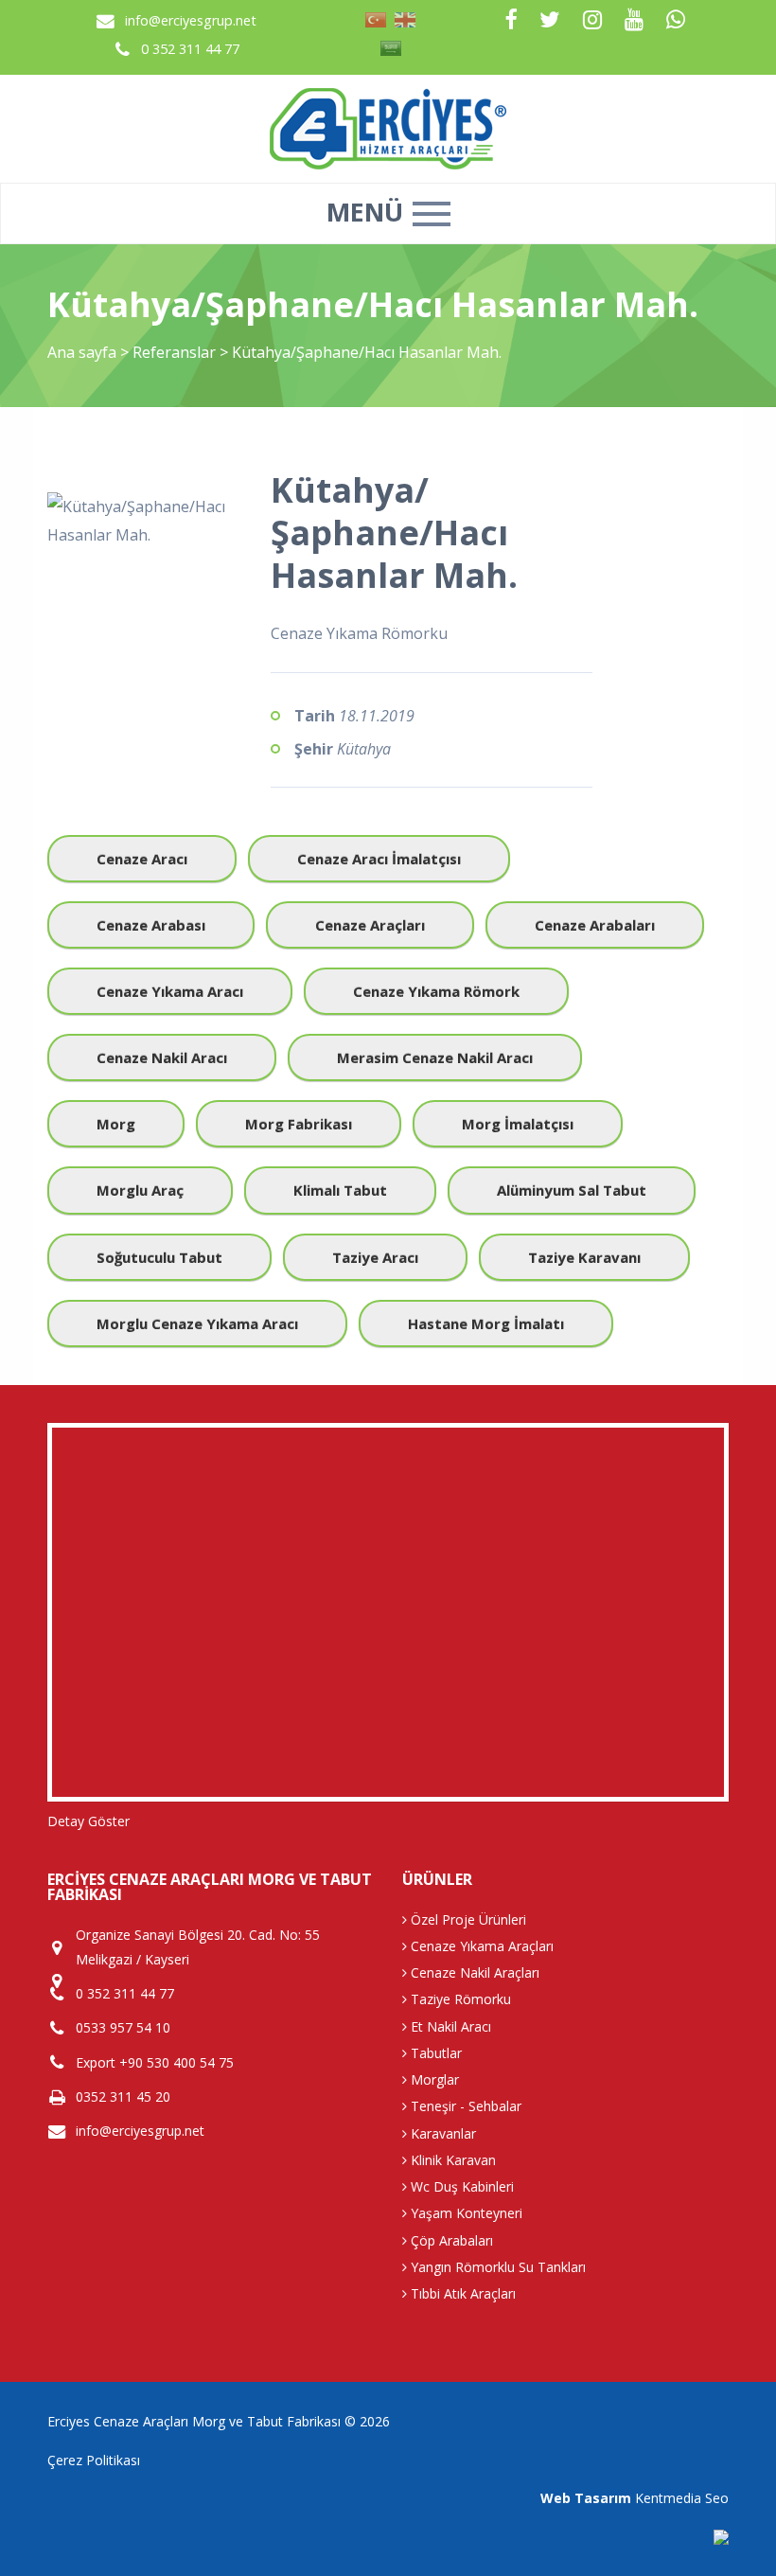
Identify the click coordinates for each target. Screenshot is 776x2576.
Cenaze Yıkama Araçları (480, 1946)
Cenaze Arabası (151, 925)
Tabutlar (434, 2053)
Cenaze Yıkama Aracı (170, 991)
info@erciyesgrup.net (191, 20)
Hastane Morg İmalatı (486, 1324)
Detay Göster (88, 1821)
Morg (116, 1124)
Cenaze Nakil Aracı (162, 1057)
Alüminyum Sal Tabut (572, 1190)
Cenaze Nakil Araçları (473, 1972)
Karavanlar (441, 2133)
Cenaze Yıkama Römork (436, 991)
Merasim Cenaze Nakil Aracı (435, 1057)
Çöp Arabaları (450, 2240)
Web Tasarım (586, 2498)
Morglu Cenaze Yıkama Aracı (197, 1324)
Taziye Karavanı (584, 1257)
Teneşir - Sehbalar (464, 2106)
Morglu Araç (140, 1190)
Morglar (433, 2079)
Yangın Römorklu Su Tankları (496, 2267)
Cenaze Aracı (142, 859)
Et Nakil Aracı (449, 2026)
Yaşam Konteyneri (465, 2213)
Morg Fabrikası (299, 1124)
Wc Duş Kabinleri (460, 2186)
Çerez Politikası (94, 2460)
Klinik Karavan (451, 2160)
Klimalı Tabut (340, 1190)
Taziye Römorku (459, 1999)
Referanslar (174, 352)
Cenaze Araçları (370, 925)
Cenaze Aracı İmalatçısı (379, 859)
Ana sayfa (82, 352)
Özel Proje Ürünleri (467, 1919)
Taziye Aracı (375, 1257)
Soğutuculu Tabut (159, 1257)
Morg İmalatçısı (518, 1124)
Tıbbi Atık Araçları (461, 2293)
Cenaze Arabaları (595, 925)
